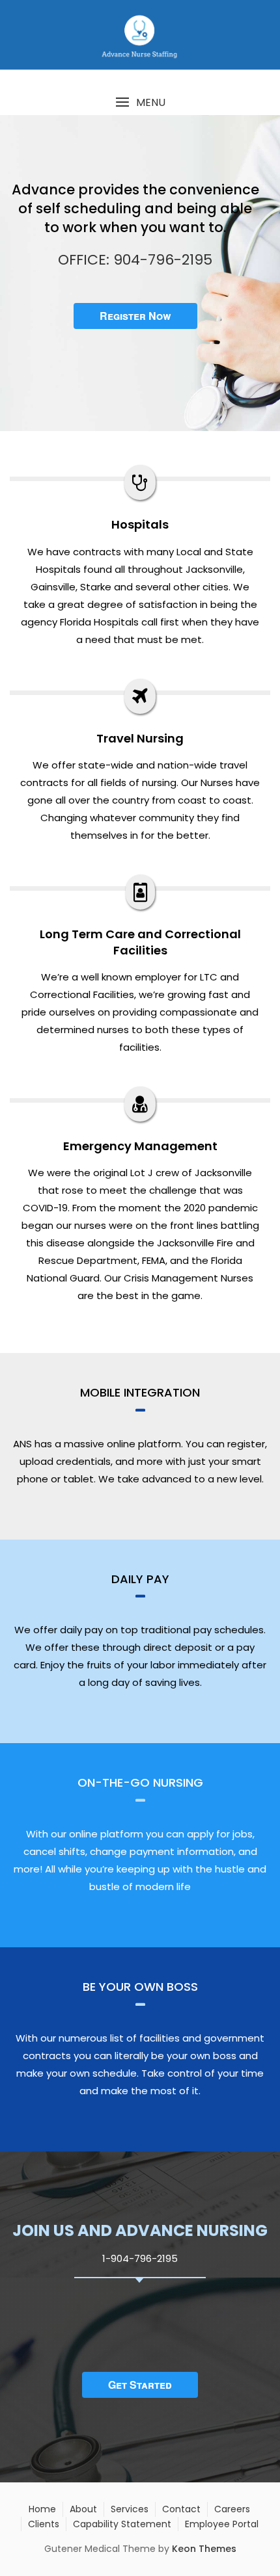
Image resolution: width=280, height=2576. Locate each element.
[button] (140, 102)
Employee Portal (222, 2524)
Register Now (135, 316)
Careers (232, 2509)
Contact (181, 2509)
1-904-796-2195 (140, 2258)
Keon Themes (204, 2549)
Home (42, 2509)
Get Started (140, 2385)
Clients (44, 2524)
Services (130, 2509)
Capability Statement (122, 2524)
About (83, 2509)
